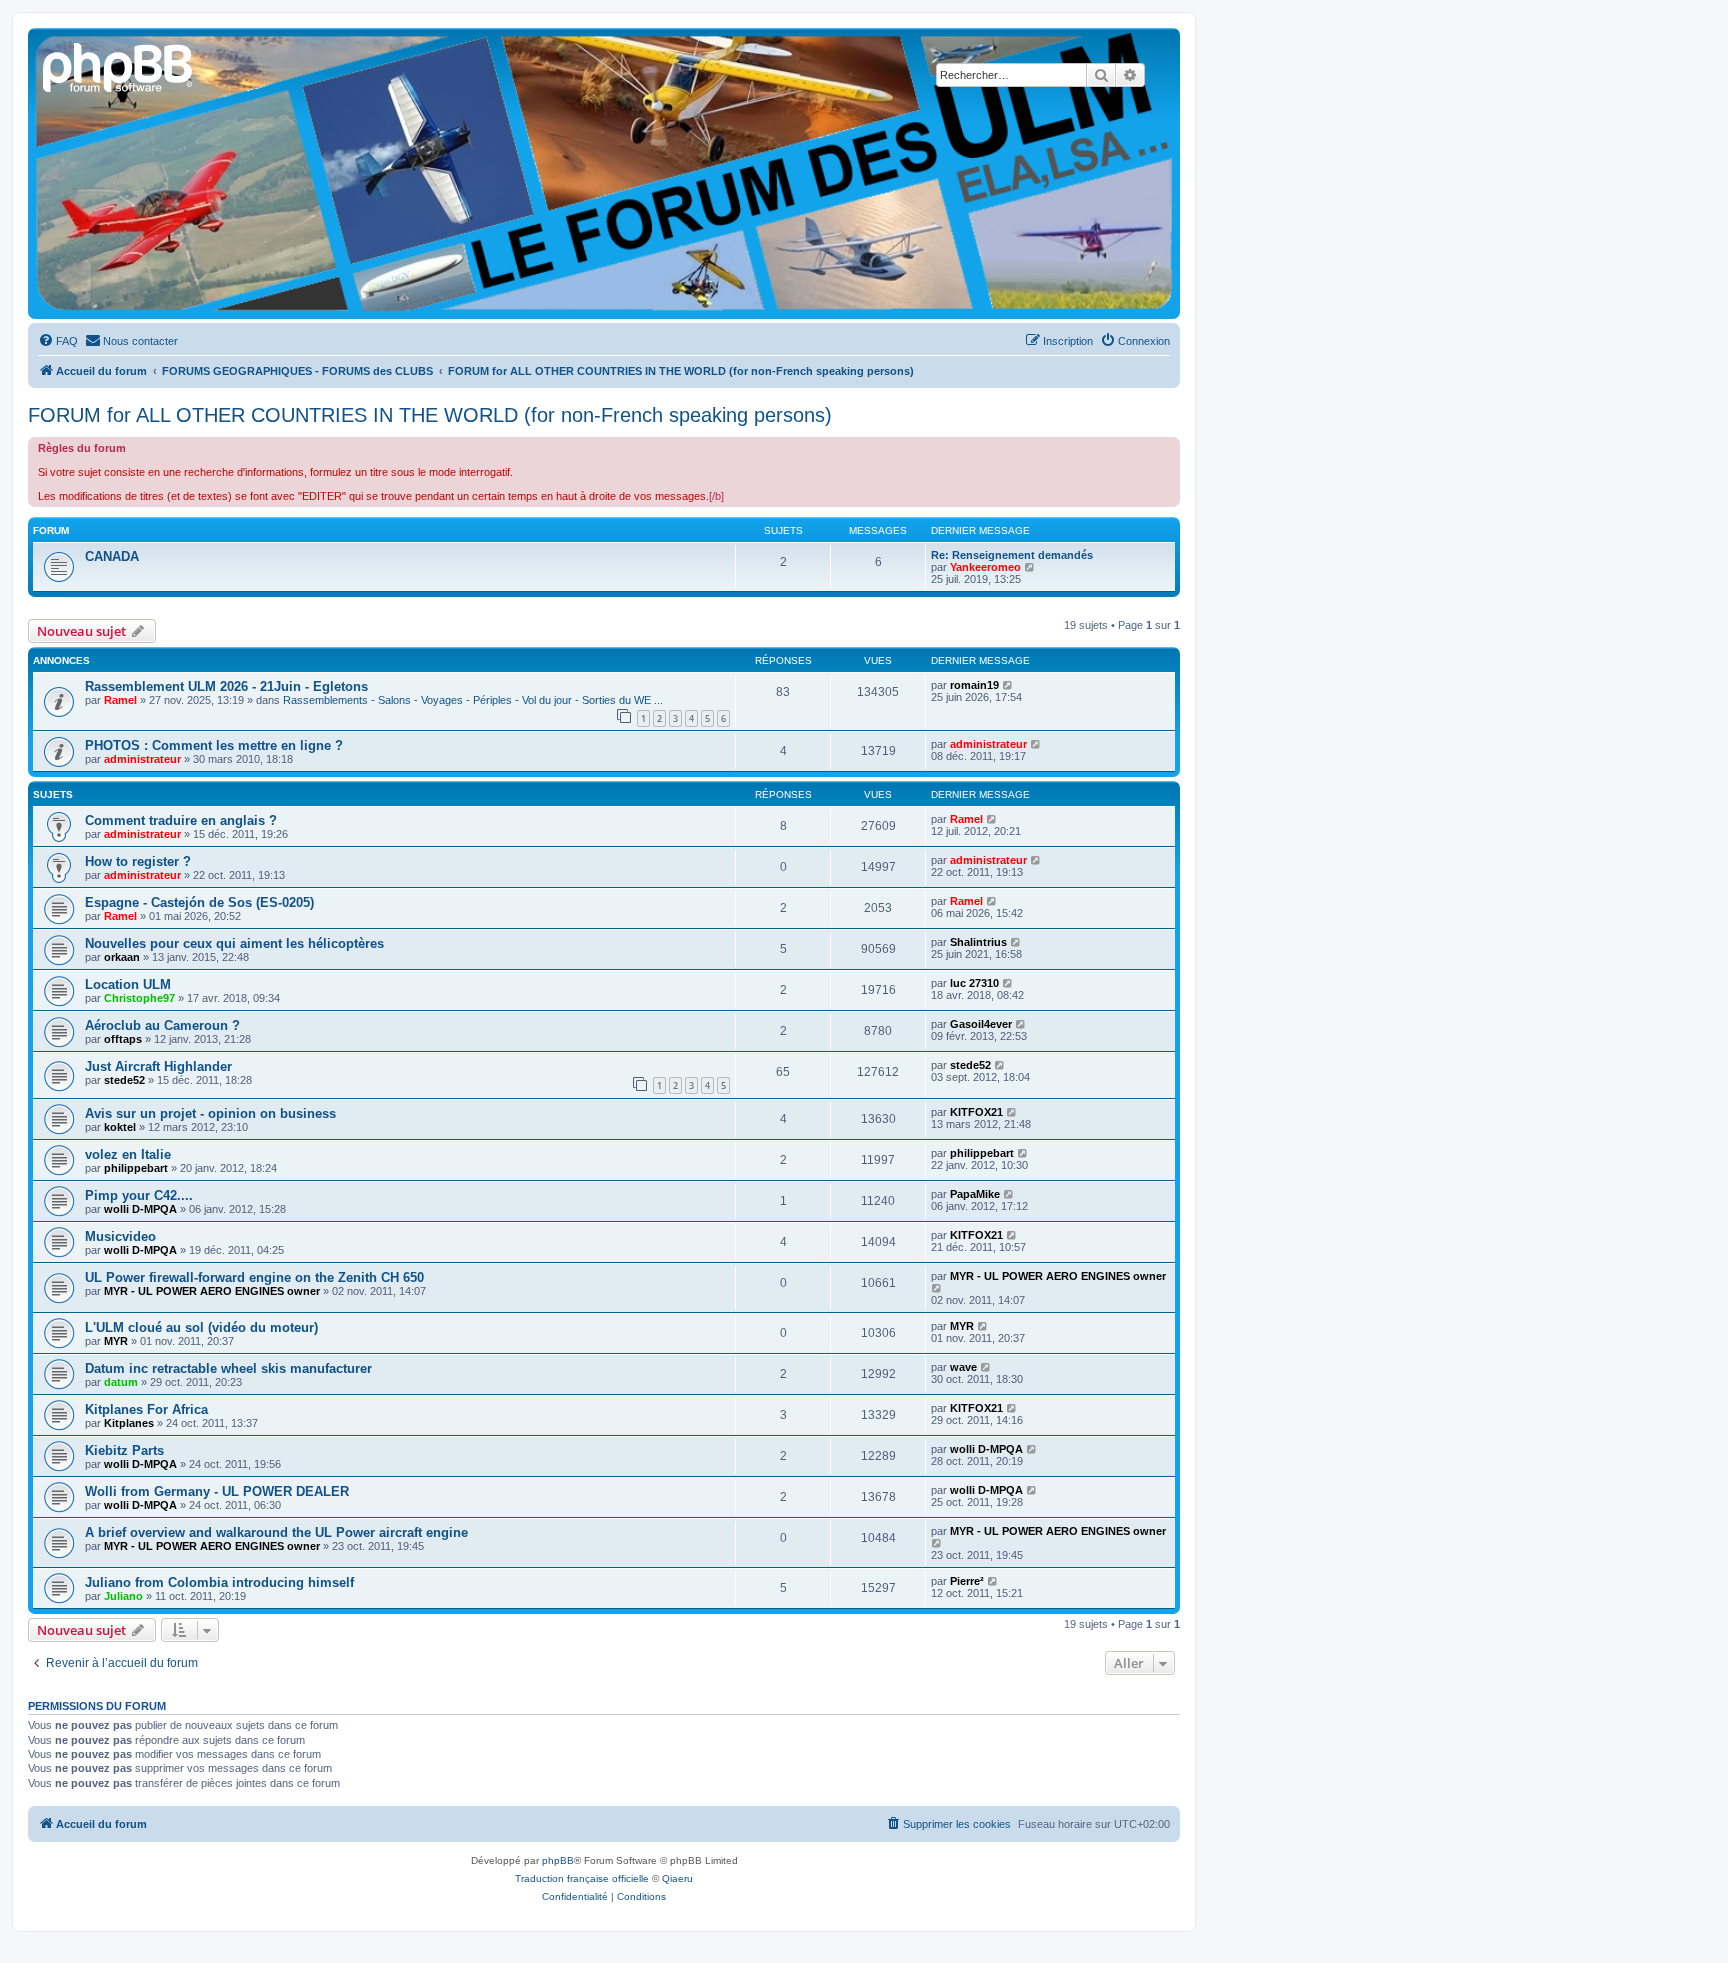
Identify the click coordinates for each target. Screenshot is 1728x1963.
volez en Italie (128, 1154)
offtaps (123, 1039)
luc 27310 (974, 983)
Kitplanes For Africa (146, 1409)
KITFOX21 (976, 1112)
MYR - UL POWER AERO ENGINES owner (212, 1291)
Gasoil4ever (981, 1024)
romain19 (974, 685)
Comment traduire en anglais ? (181, 820)
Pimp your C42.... (139, 1195)
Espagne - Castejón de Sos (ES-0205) (199, 902)
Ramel (120, 700)
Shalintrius (978, 942)
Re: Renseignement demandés (1012, 555)
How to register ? (138, 861)
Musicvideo (120, 1236)
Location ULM (128, 984)
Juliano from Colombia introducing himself (219, 1582)
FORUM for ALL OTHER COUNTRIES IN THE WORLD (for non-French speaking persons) (430, 415)
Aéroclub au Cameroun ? (162, 1025)
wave (963, 1367)
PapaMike (975, 1194)
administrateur (142, 759)
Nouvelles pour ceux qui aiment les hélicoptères (234, 943)
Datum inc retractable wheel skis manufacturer (228, 1368)
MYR (116, 1341)
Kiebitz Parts (124, 1450)
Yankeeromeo (985, 567)
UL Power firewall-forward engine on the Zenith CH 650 (254, 1277)
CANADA (112, 556)
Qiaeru (677, 1878)
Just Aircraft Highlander (158, 1066)
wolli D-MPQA (140, 1209)
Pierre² (967, 1581)
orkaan (122, 957)
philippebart (136, 1168)
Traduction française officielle (582, 1878)
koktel (120, 1127)
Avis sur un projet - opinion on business (210, 1113)
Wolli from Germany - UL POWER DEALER (217, 1491)
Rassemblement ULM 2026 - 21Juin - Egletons (226, 686)
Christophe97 (139, 998)
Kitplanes (129, 1423)
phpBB (558, 1860)
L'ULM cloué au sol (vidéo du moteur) (201, 1327)
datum (121, 1382)
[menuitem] (58, 341)
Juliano (123, 1596)
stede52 (124, 1080)
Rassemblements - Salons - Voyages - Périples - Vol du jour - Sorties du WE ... (473, 700)
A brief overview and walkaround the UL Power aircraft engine (276, 1532)
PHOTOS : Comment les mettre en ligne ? (214, 745)
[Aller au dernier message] (1008, 685)
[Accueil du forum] (119, 65)
